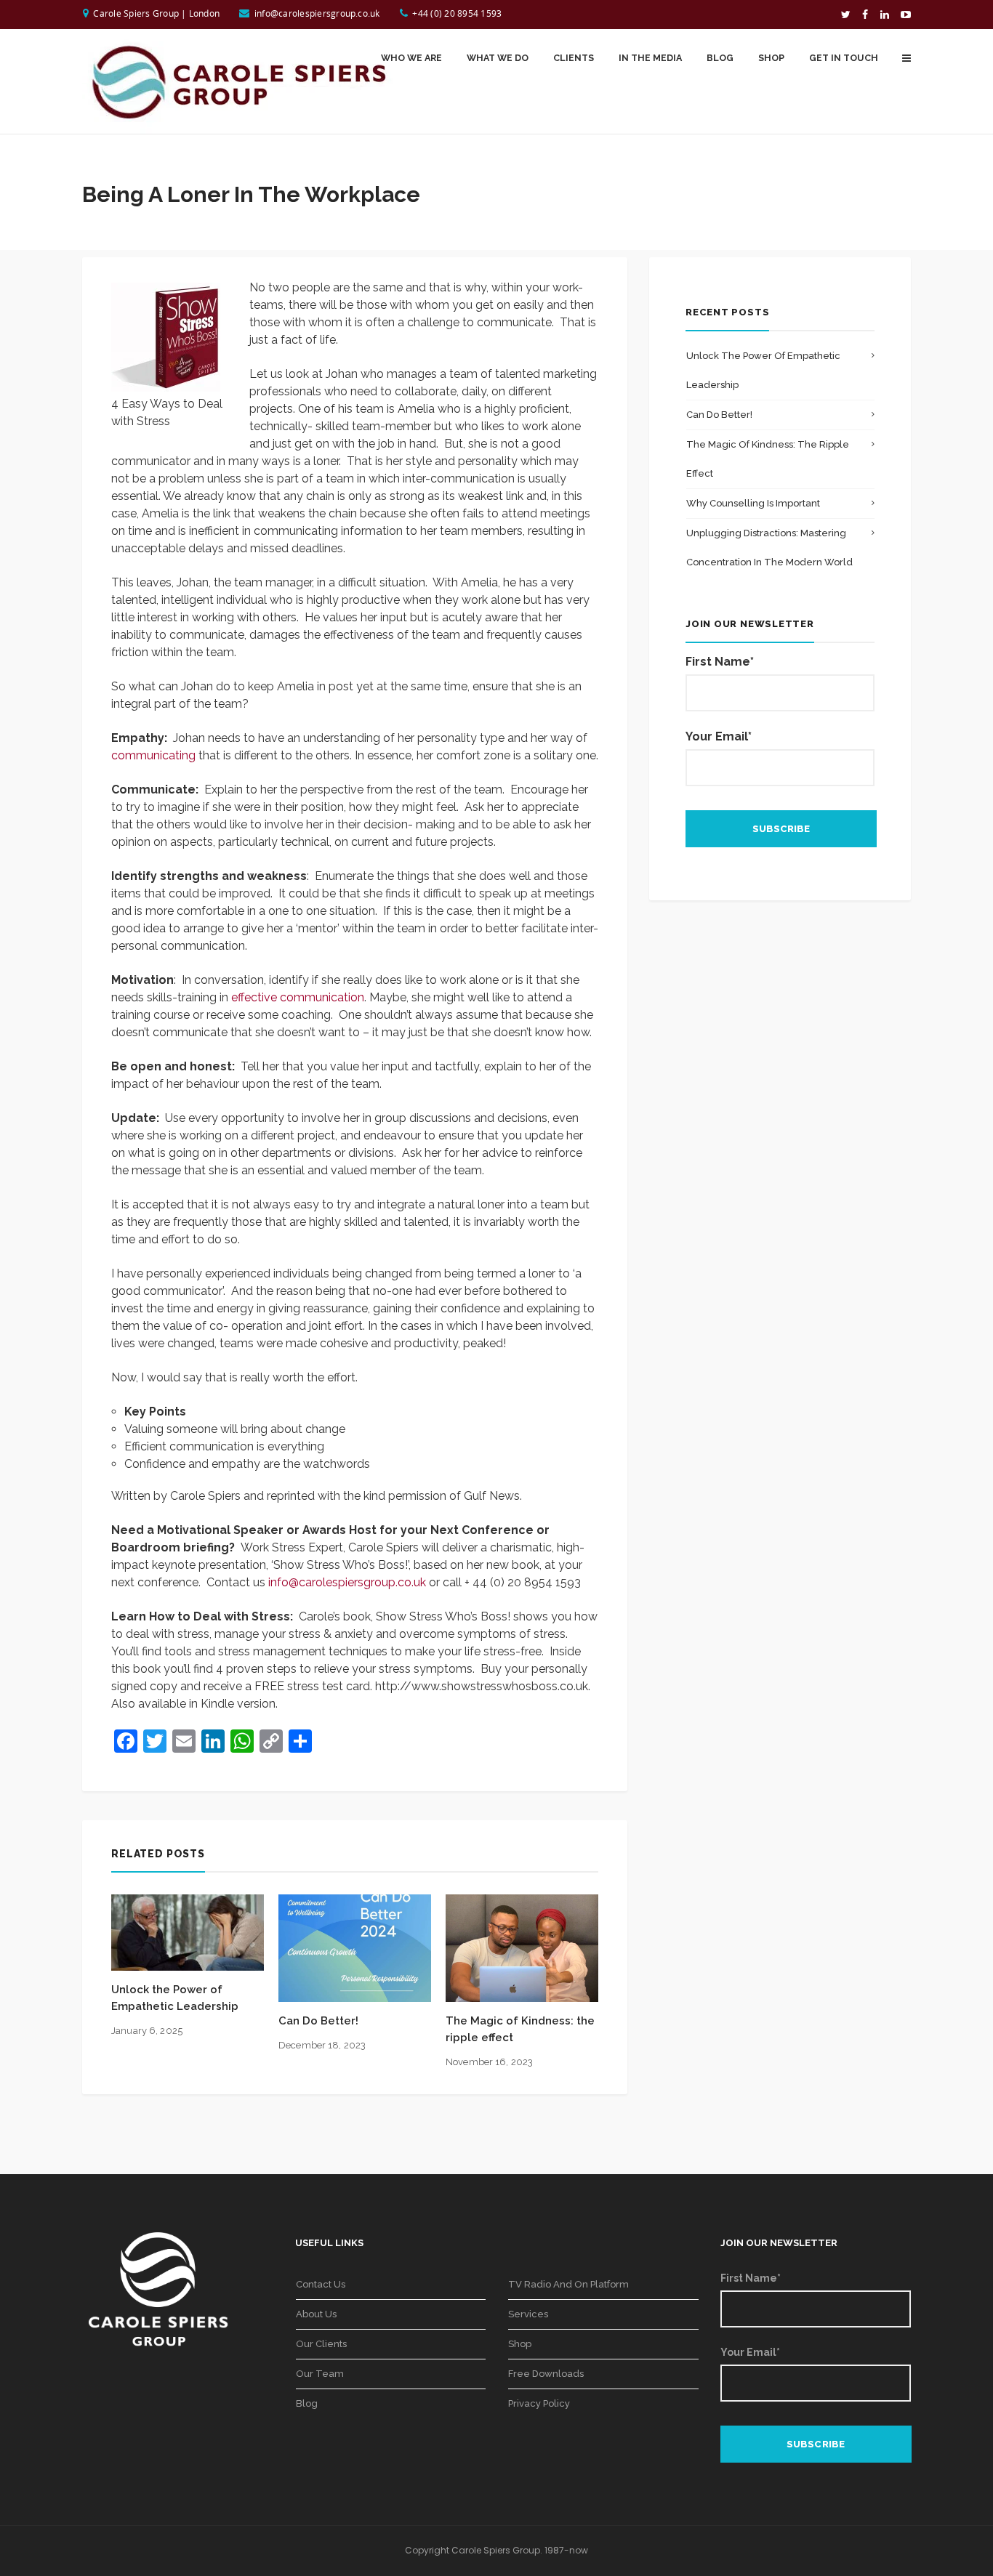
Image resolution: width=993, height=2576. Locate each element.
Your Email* (719, 736)
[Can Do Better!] (355, 1947)
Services (528, 2314)
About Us (316, 2314)
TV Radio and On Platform (568, 2284)
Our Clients (321, 2344)
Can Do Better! (318, 2021)
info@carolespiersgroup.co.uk (317, 13)
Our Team (320, 2374)
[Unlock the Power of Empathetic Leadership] (188, 1932)
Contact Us (321, 2284)
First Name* (720, 662)
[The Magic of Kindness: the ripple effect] (522, 1947)
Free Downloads (546, 2374)
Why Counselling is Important (753, 503)
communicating (153, 755)
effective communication (298, 997)
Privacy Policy (539, 2403)
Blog (307, 2403)
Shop (520, 2344)
